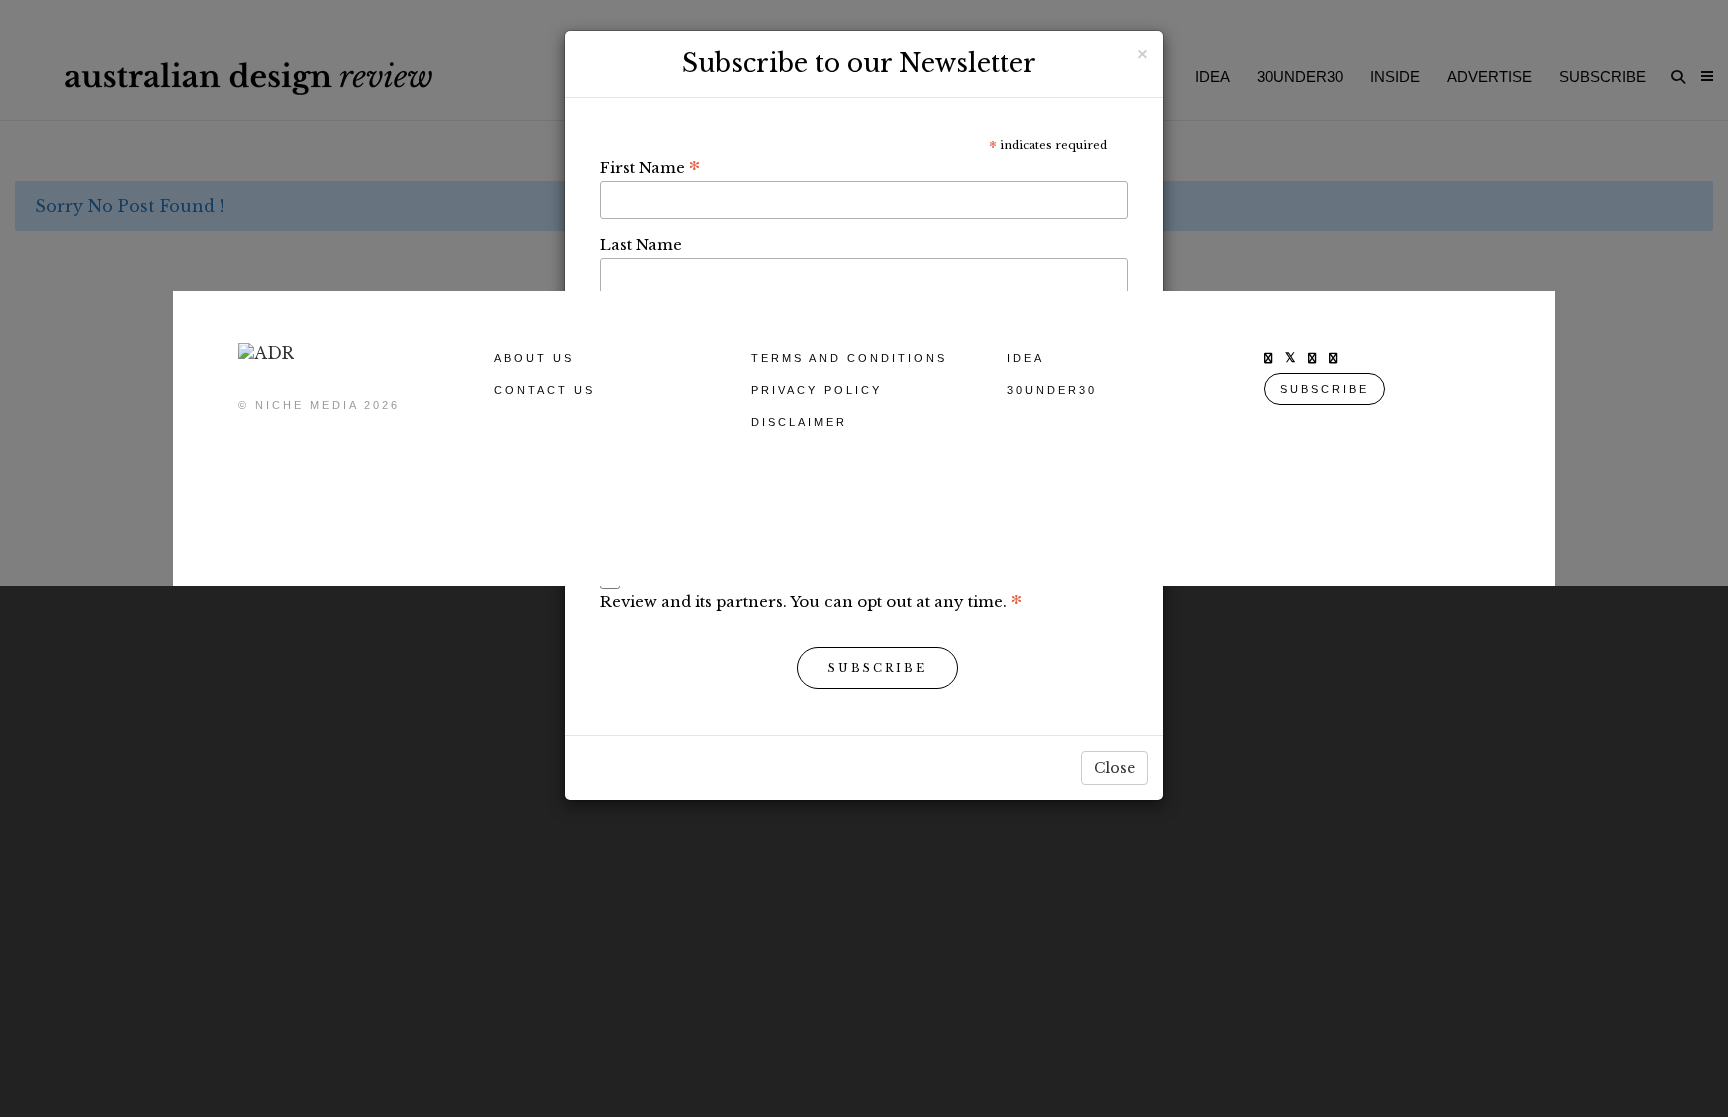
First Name (650, 167)
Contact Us (544, 390)
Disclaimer (799, 422)
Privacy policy (816, 390)
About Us (534, 358)
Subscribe (877, 668)
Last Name (641, 244)
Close (1114, 768)
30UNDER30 (1052, 390)
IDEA (1025, 358)
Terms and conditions (849, 358)
